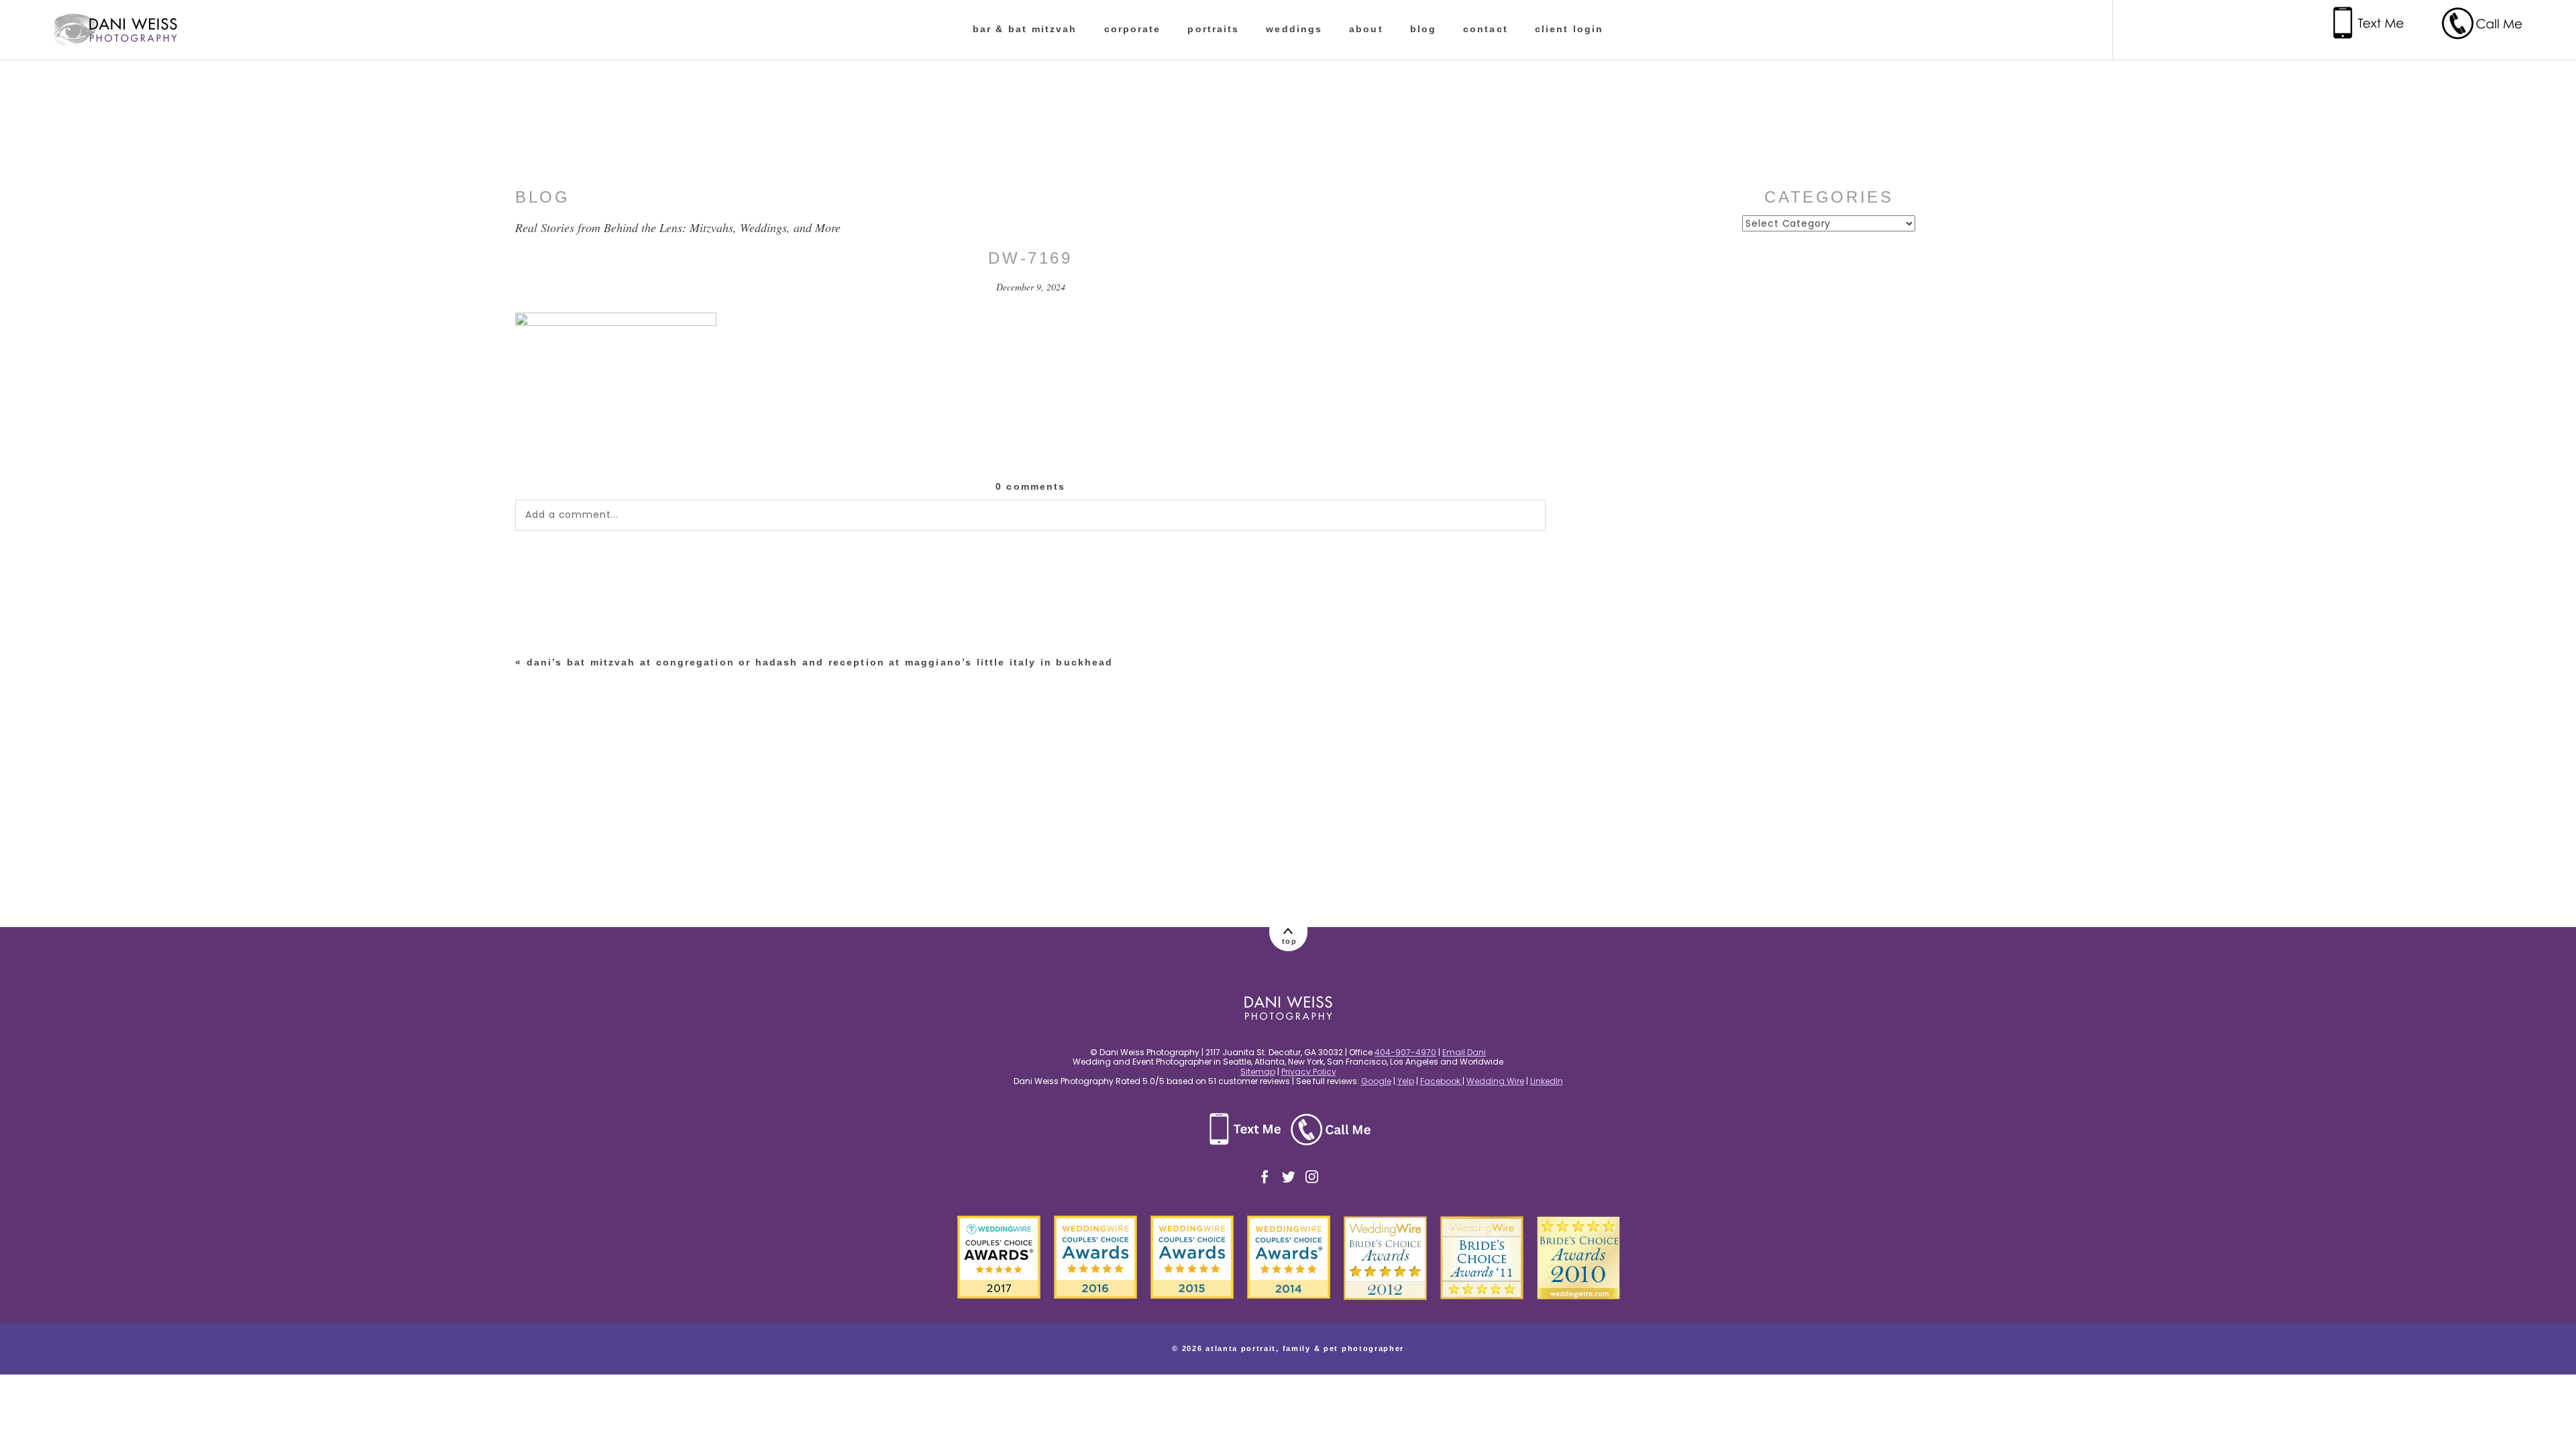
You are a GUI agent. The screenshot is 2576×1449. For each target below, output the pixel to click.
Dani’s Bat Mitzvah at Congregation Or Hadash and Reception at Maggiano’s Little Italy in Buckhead (820, 662)
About (1366, 29)
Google (1376, 1081)
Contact (1486, 29)
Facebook (1441, 1081)
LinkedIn (1547, 1081)
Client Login (1569, 29)
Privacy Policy (1309, 1072)
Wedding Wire (1495, 1081)
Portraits (1213, 29)
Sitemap (1258, 1072)
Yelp (1406, 1081)
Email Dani (1464, 1052)
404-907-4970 (1405, 1052)
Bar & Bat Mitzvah (1025, 29)
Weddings (1294, 29)
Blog (1423, 29)
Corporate (1133, 29)
